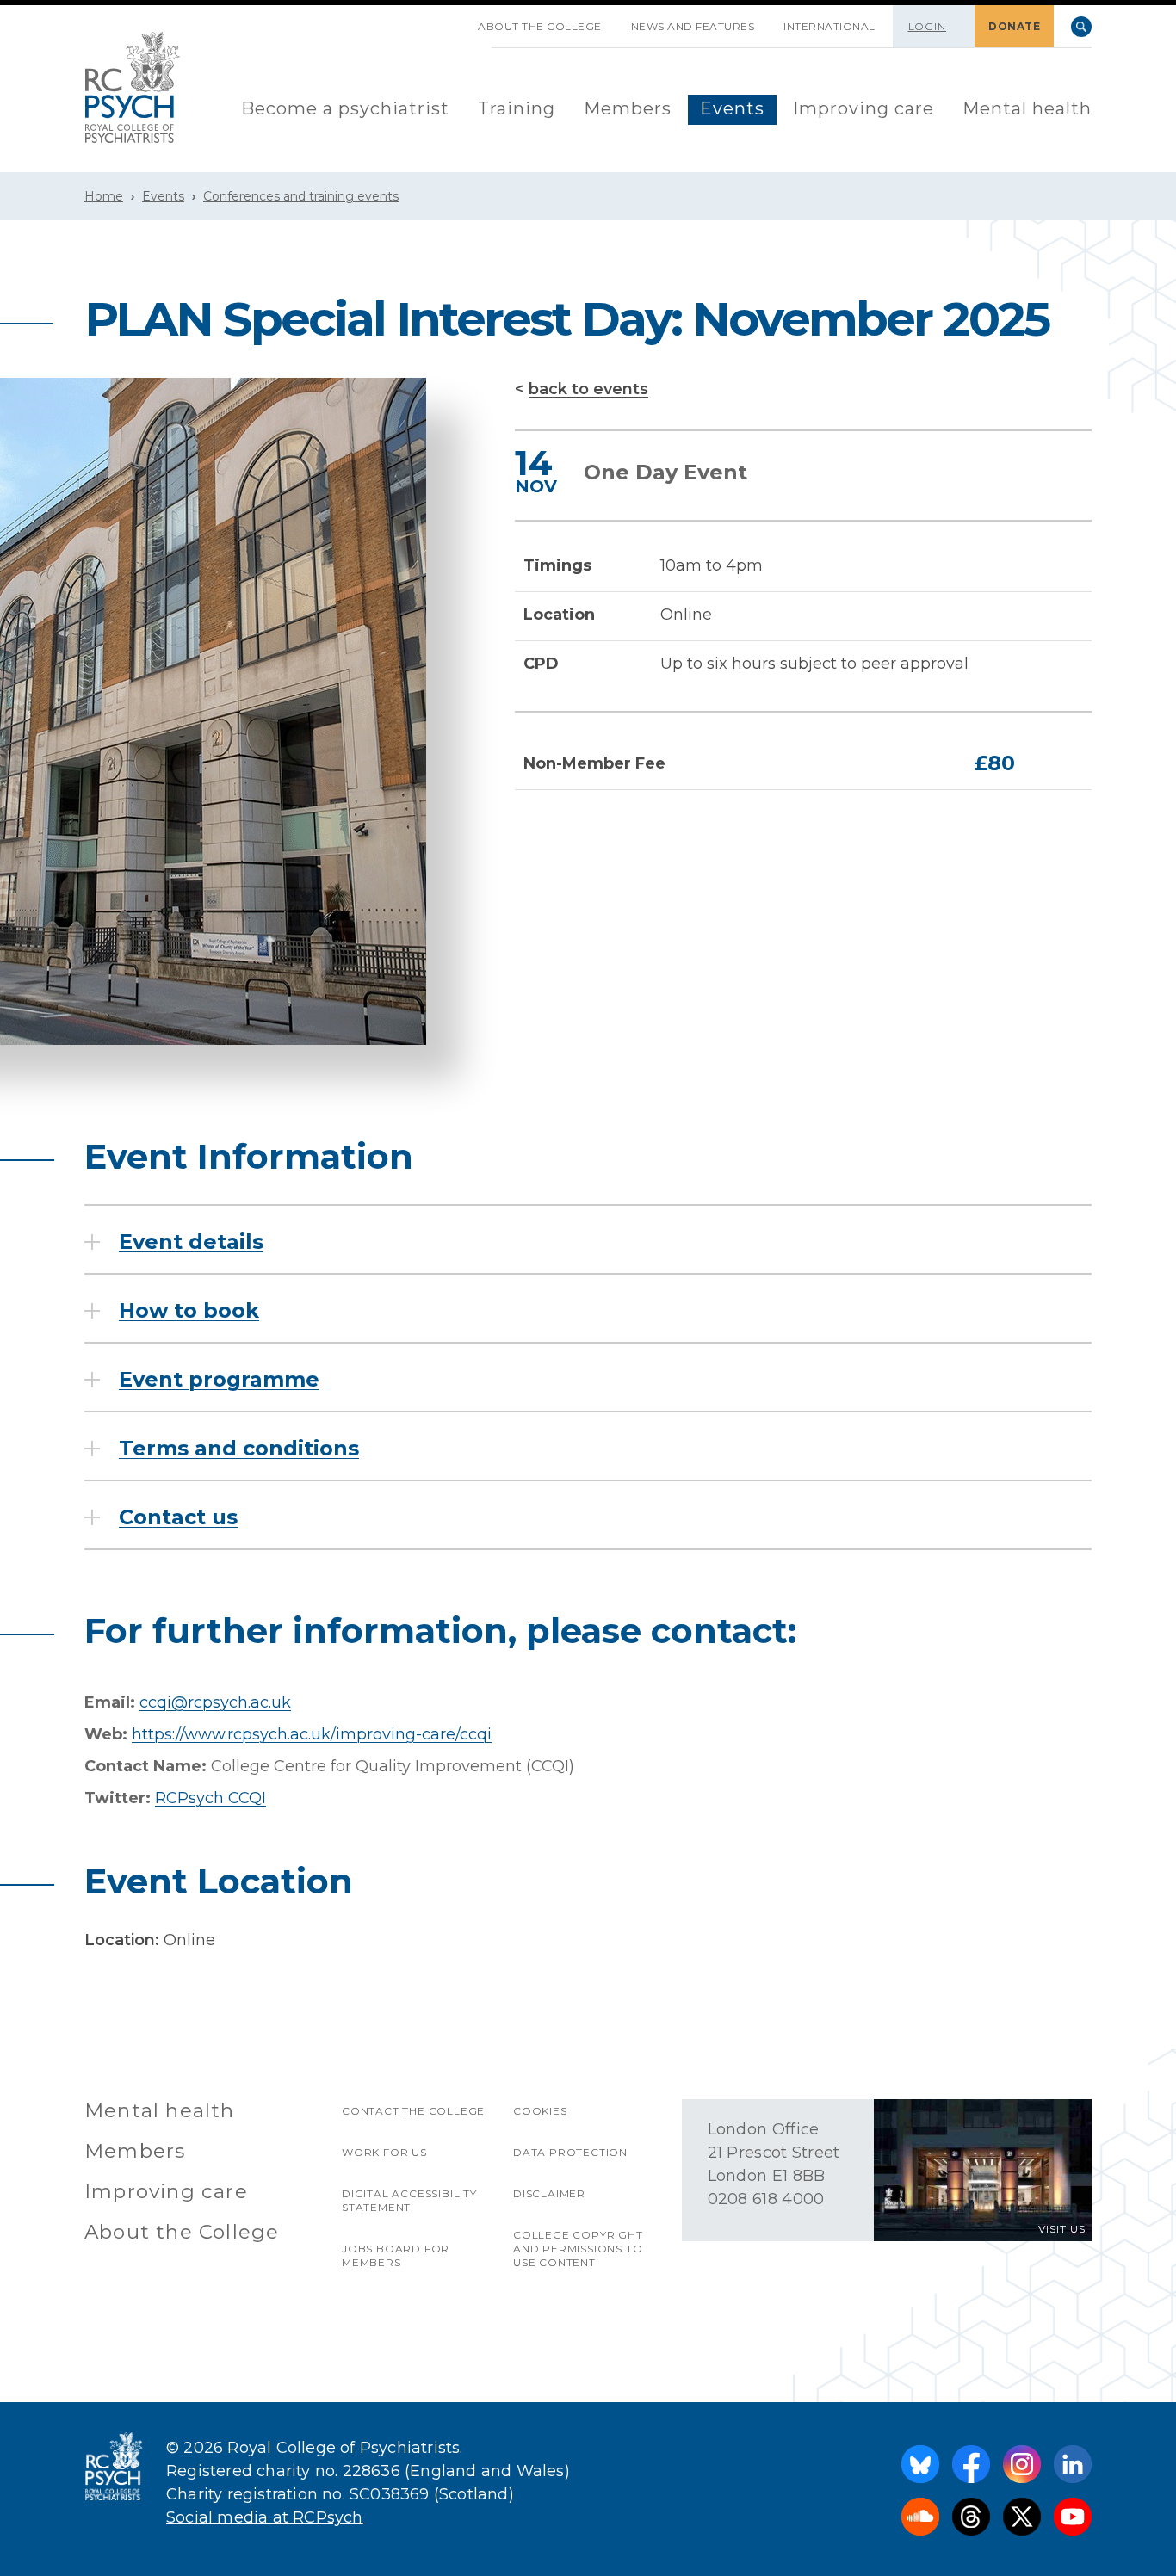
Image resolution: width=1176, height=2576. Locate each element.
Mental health (1027, 108)
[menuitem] (345, 110)
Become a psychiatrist (345, 108)
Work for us (384, 2152)
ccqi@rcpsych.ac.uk (215, 1702)
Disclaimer (549, 2193)
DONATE (1014, 26)
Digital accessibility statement (409, 2200)
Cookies (540, 2111)
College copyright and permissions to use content (578, 2249)
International (829, 26)
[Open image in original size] (133, 87)
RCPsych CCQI (210, 1798)
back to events (588, 389)
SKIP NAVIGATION (449, 20)
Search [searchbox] (1081, 27)
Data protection (570, 2152)
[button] (174, 1242)
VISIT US (1062, 2229)
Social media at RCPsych (265, 2517)
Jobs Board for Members (396, 2255)
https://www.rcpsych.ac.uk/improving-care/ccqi (312, 1734)
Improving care (863, 108)
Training (517, 108)
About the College (540, 26)
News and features (693, 26)
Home (104, 196)
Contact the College (413, 2111)
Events (732, 108)
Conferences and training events (301, 196)
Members (628, 108)
